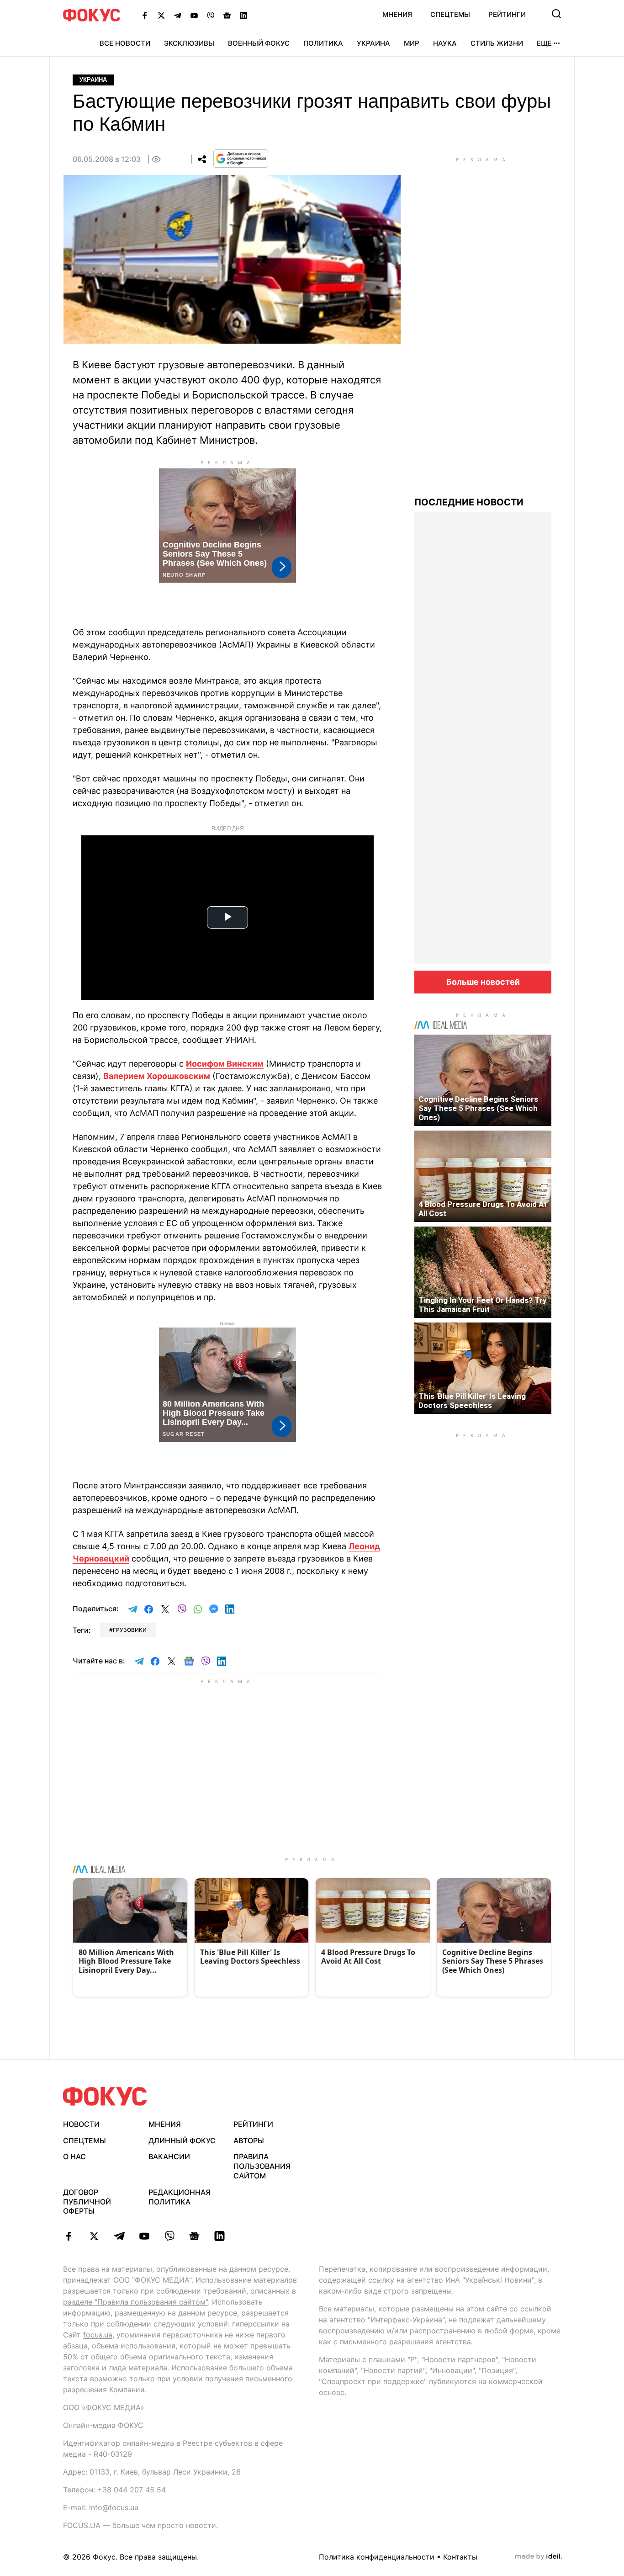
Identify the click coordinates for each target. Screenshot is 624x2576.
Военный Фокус (259, 43)
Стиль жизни (497, 43)
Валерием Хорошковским (157, 1076)
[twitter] (94, 2236)
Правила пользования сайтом (262, 2166)
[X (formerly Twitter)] (161, 15)
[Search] (556, 14)
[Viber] (211, 15)
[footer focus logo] (105, 2096)
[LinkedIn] (243, 15)
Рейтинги (507, 14)
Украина (373, 43)
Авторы (249, 2140)
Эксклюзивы (189, 43)
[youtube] (144, 2236)
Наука (445, 43)
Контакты (460, 2557)
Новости (81, 2124)
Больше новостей (483, 982)
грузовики (130, 1630)
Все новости (125, 43)
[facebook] (69, 2236)
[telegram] (119, 2236)
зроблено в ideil (539, 2557)
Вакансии (169, 2156)
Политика (323, 43)
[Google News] (227, 15)
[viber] (169, 2236)
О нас (74, 2156)
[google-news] (194, 2236)
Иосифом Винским (225, 1064)
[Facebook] (145, 15)
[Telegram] (178, 15)
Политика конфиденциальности (377, 2557)
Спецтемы (450, 14)
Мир (412, 43)
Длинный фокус (182, 2140)
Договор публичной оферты (87, 2202)
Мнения (397, 14)
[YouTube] (194, 15)
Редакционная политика (180, 2197)
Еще (544, 43)
